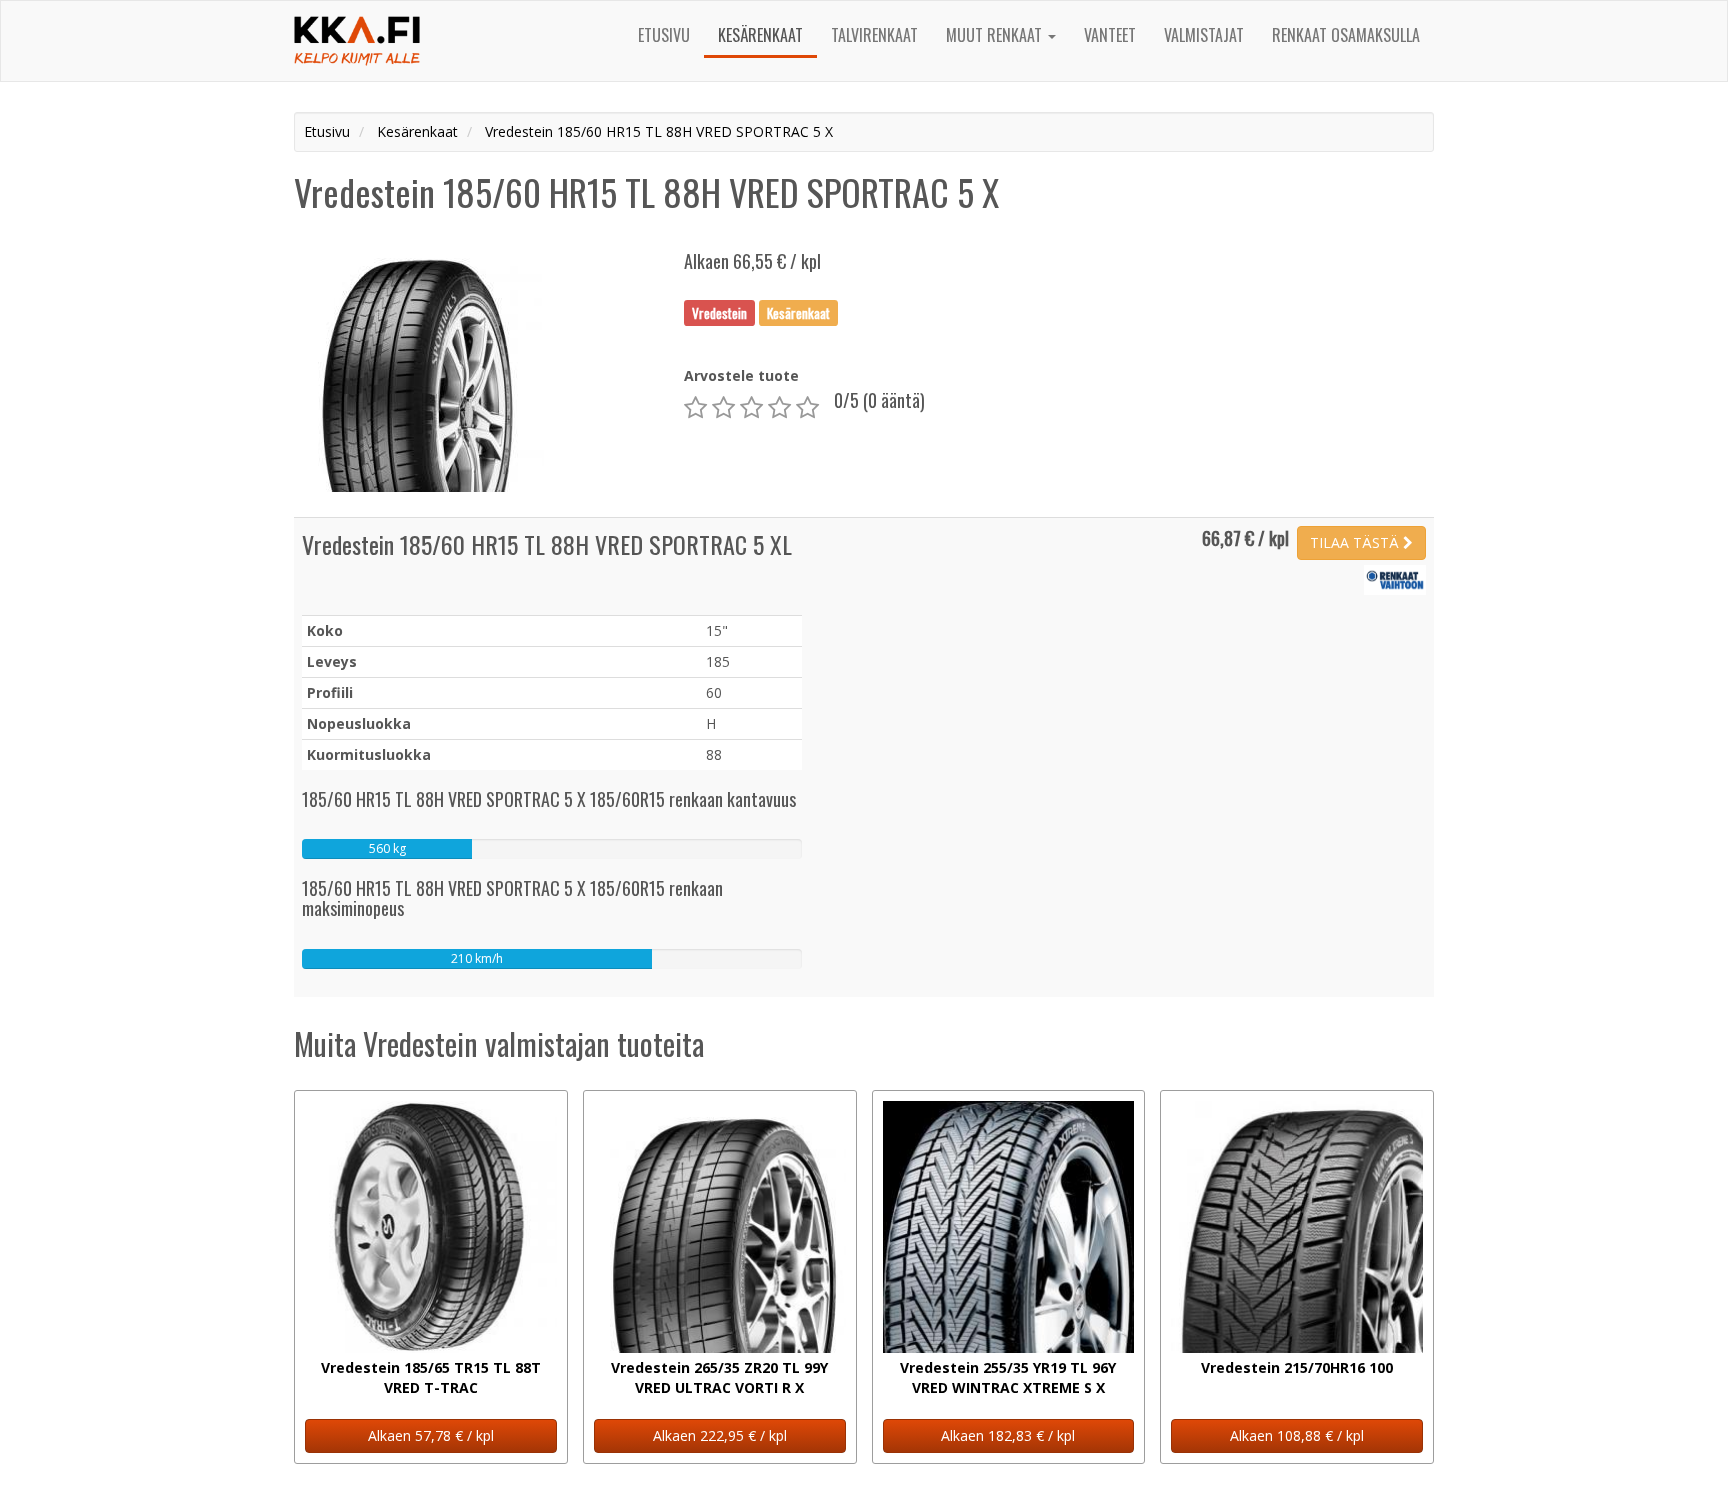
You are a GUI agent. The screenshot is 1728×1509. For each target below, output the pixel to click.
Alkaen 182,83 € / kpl (1008, 1435)
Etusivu (664, 35)
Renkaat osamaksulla (1346, 35)
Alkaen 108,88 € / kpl (1297, 1435)
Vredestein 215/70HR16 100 (1297, 1367)
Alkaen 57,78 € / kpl (431, 1435)
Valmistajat (1204, 35)
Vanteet (1110, 35)
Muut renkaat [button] (996, 35)
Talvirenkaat (874, 35)
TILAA (1354, 542)
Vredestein (719, 312)
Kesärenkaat (760, 35)
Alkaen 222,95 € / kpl (720, 1435)
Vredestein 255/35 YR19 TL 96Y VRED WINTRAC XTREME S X (1008, 1377)
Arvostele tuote (741, 375)
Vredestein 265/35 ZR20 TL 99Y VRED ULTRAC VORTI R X (719, 1377)
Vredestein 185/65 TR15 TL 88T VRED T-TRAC (431, 1377)
